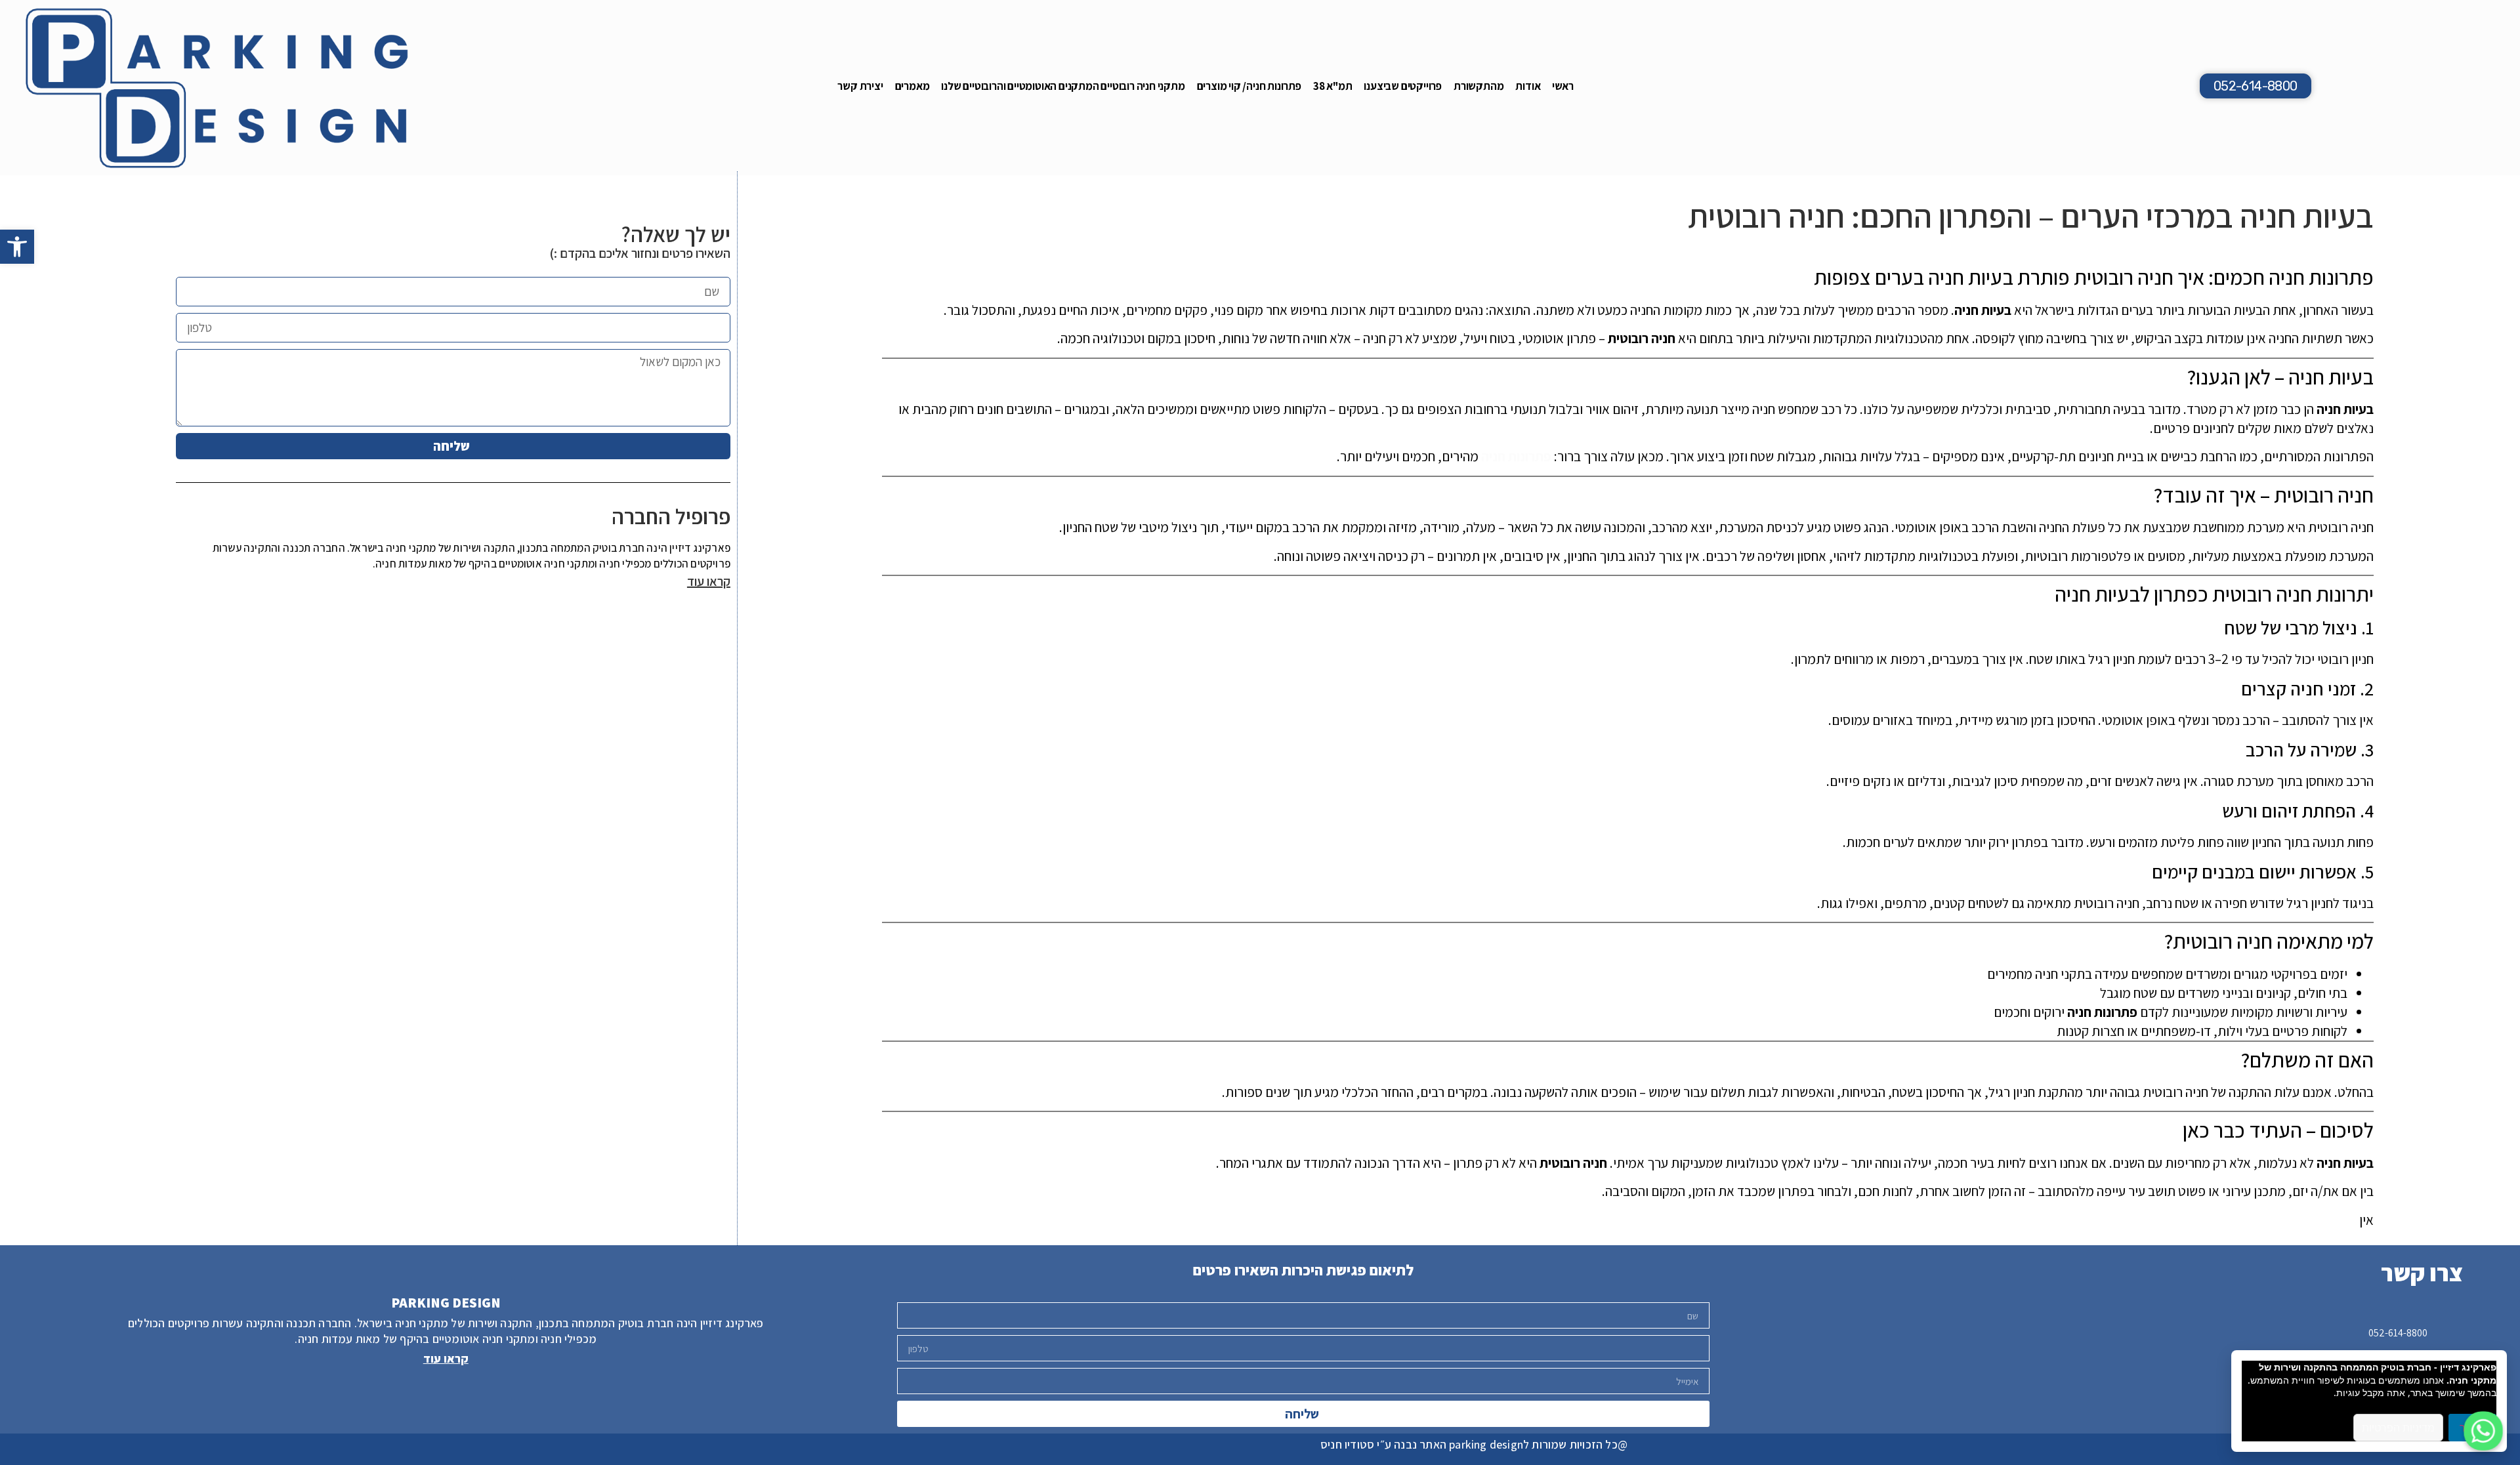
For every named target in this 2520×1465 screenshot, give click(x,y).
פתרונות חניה (1516, 456)
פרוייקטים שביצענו (1403, 86)
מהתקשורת (1479, 86)
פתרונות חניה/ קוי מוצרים (1249, 86)
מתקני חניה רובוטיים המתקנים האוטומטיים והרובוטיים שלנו (1063, 86)
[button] (17, 247)
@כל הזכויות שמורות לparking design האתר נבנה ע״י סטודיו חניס (1474, 1444)
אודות (1528, 86)
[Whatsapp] (2483, 1431)
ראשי (1563, 86)
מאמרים (913, 86)
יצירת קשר (860, 86)
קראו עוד (709, 581)
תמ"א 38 (1333, 86)
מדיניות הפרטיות (2398, 1428)
